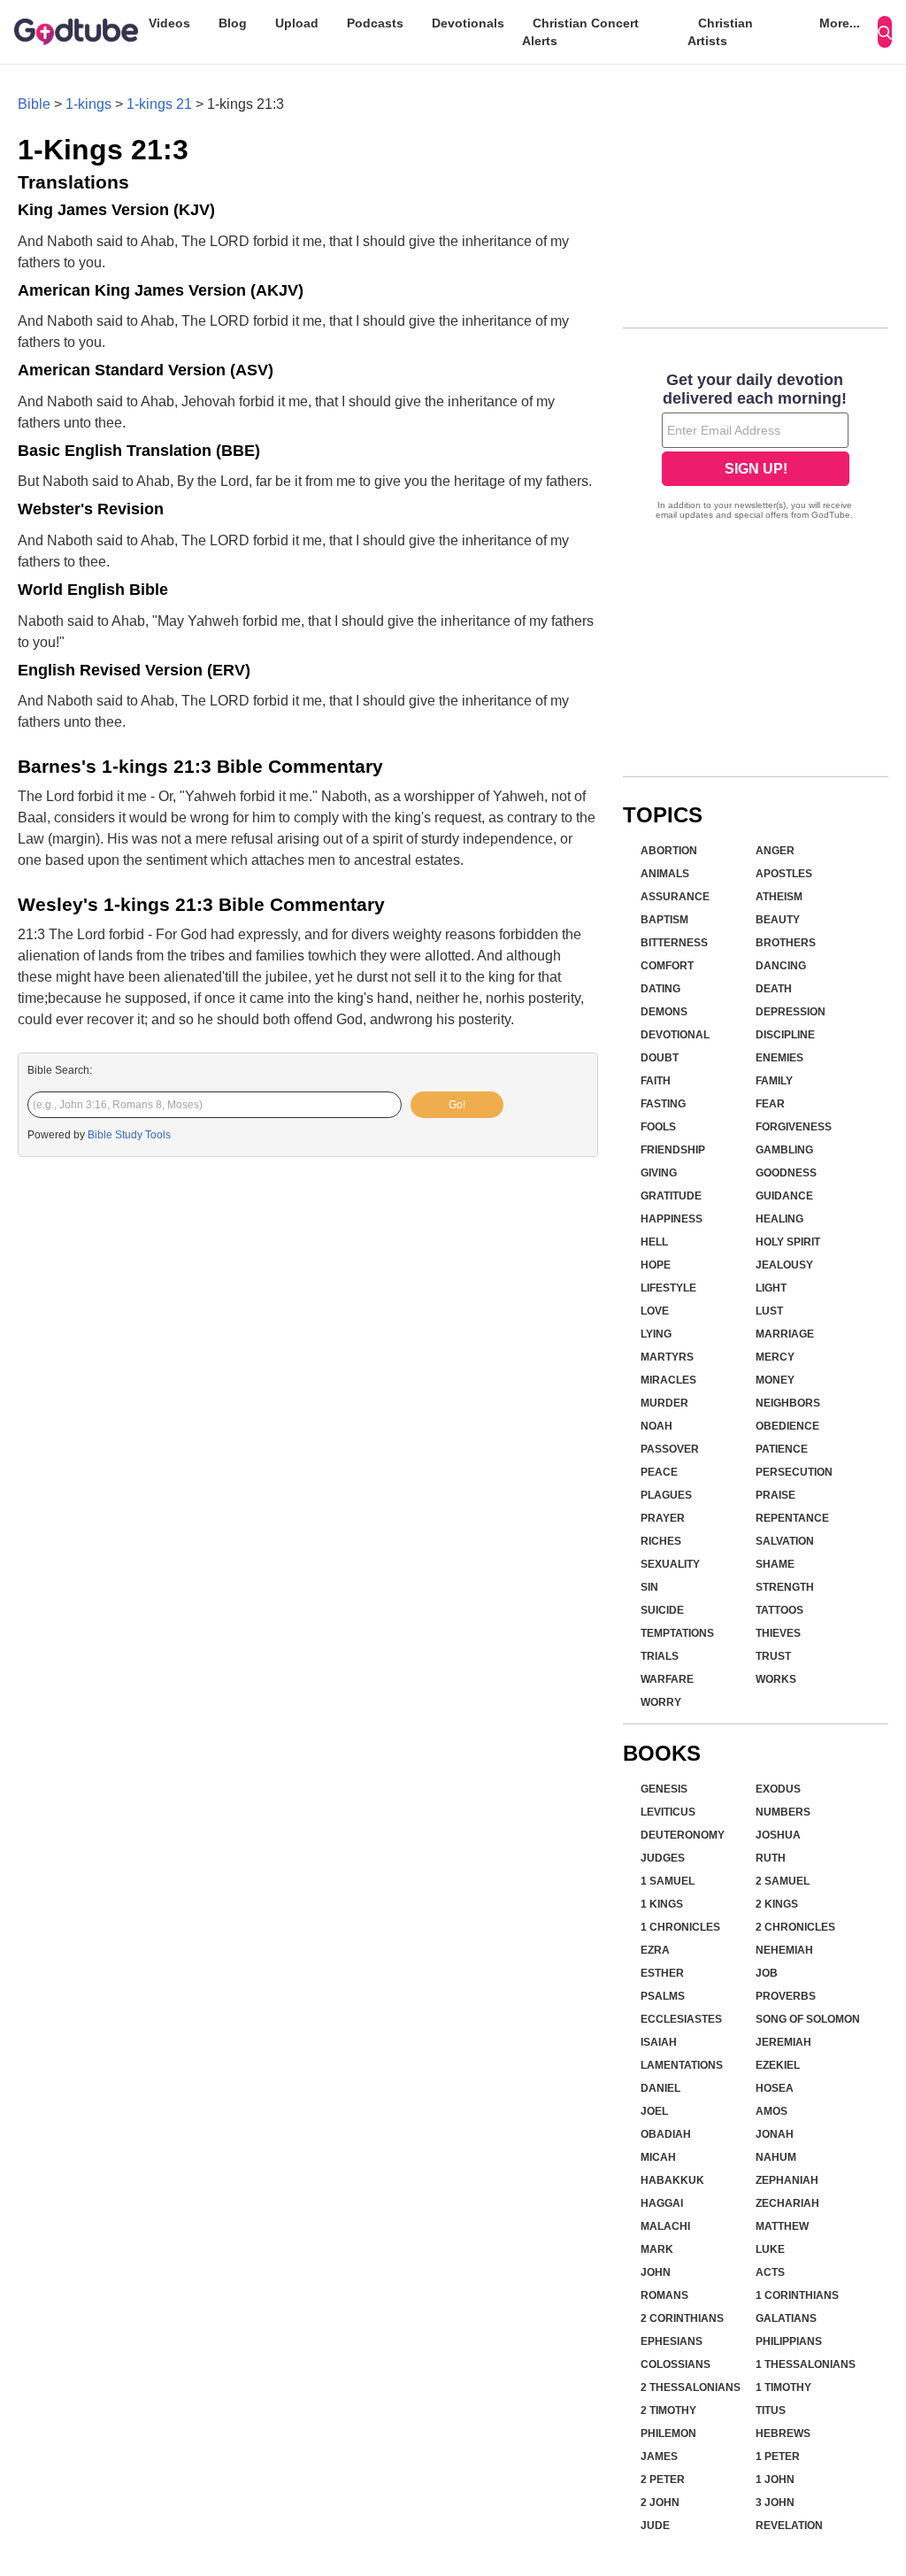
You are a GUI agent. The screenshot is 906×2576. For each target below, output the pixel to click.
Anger (775, 851)
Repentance (792, 1518)
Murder (664, 1403)
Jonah (775, 2134)
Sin (649, 1587)
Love (655, 1311)
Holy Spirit (788, 1242)
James (659, 2456)
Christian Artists (720, 32)
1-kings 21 (159, 104)
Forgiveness (794, 1127)
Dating (660, 989)
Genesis (664, 1789)
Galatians (786, 2318)
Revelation (789, 2526)
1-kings (88, 104)
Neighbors (788, 1403)
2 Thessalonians (691, 2387)
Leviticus (668, 1812)
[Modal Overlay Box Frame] (756, 448)
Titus (771, 2410)
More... (840, 23)
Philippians (789, 2341)
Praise (775, 1495)
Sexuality (670, 1564)
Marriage (785, 1334)
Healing (779, 1219)
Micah (658, 2157)
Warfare (667, 1679)
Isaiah (659, 2042)
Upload (297, 23)
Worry (661, 1702)
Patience (782, 1449)
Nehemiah (784, 1950)
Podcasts (375, 23)
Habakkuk (672, 2180)
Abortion (669, 851)
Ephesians (672, 2341)
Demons (664, 1012)
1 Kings (662, 1904)
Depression (791, 1012)
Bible (34, 104)
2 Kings (777, 1904)
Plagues (666, 1495)
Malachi (665, 2226)
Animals (665, 874)
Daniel (660, 2088)
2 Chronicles (795, 1927)
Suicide (662, 1610)
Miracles (668, 1380)
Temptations (677, 1633)
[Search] (885, 32)
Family (774, 1081)
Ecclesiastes (681, 2019)
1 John (775, 2480)
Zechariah (787, 2203)
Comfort (667, 966)
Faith (656, 1081)
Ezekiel (778, 2065)
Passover (670, 1449)
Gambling (784, 1150)
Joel (654, 2111)
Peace (659, 1472)
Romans (664, 2295)
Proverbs (786, 1996)
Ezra (655, 1950)
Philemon (668, 2433)
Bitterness (674, 943)
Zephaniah (787, 2180)
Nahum (776, 2157)
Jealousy (784, 1265)
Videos (169, 23)
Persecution (794, 1472)
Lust (769, 1311)
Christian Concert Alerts (580, 32)
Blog (233, 23)
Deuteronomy (683, 1835)
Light (771, 1288)
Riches (661, 1541)
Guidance (784, 1196)
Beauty (778, 920)
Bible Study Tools (129, 1135)
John (656, 2272)
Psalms (663, 1996)
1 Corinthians (797, 2295)
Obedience (787, 1426)
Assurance (675, 897)
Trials (660, 1656)
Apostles (784, 874)
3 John (775, 2503)
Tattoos (779, 1610)
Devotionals (468, 23)
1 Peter (778, 2456)
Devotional (675, 1035)
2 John (660, 2503)
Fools (658, 1127)
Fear (770, 1104)
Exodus (778, 1789)
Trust (773, 1656)
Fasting (663, 1104)
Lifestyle (668, 1288)
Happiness (672, 1219)
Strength (785, 1587)
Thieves (778, 1633)
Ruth (771, 1858)
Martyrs (667, 1357)
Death (774, 989)
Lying (656, 1334)
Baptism (664, 920)
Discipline (785, 1035)
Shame (775, 1564)
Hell (654, 1242)
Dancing (781, 966)
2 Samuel (783, 1881)
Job (767, 1973)
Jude (655, 2526)
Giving (659, 1173)
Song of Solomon (808, 2019)
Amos (772, 2111)
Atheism (779, 897)
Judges (663, 1858)
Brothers (786, 943)
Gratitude (671, 1196)
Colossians (676, 2364)
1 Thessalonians (806, 2364)
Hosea (775, 2088)
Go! (457, 1105)
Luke (770, 2249)
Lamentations (682, 2065)
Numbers (783, 1812)
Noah (656, 1426)
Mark (657, 2249)
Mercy (775, 1357)
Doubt (660, 1058)
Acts (770, 2272)
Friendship (673, 1150)
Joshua (778, 1835)
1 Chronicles (680, 1927)
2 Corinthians (682, 2318)
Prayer (663, 1518)
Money (775, 1380)
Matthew (782, 2226)
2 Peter (663, 2480)
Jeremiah (783, 2042)
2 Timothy (668, 2410)
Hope (656, 1265)
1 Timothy (783, 2387)
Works (776, 1679)
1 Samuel (668, 1881)
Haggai (662, 2203)
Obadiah (666, 2134)
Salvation (785, 1541)
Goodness (786, 1173)
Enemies (779, 1058)
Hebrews (783, 2433)
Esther (662, 1973)
